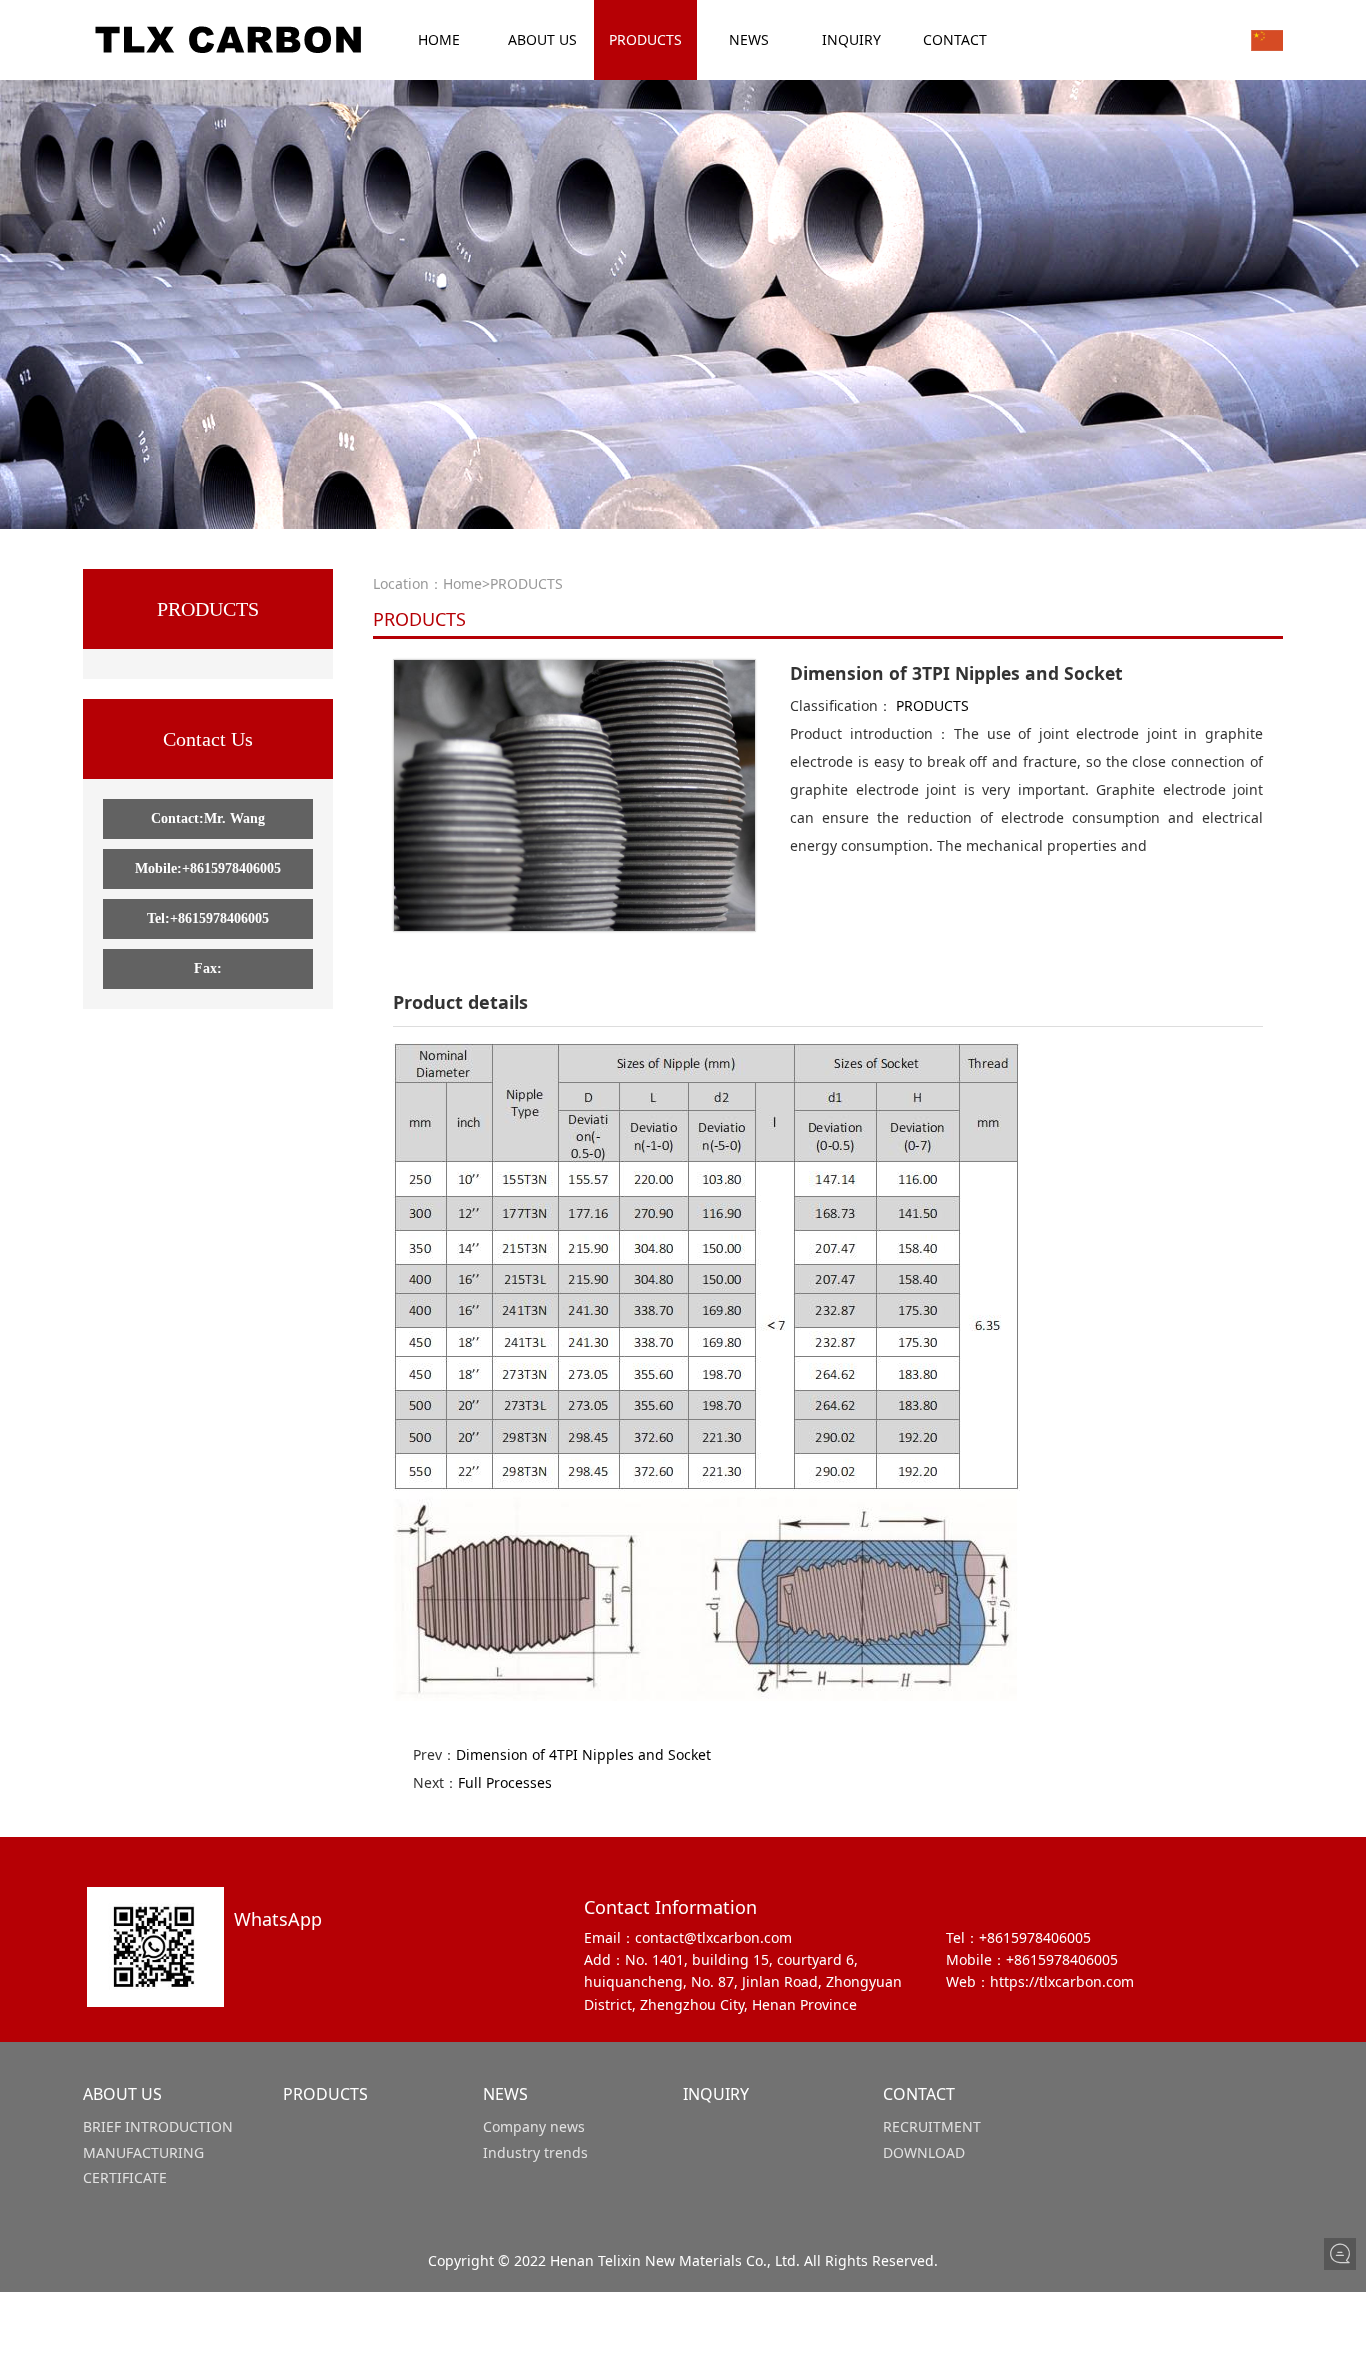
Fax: (208, 968)
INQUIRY (851, 39)
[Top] (1340, 2288)
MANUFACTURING (143, 2152)
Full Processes (505, 1782)
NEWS (749, 39)
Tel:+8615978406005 (208, 918)
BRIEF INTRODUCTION (158, 2126)
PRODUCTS (645, 39)
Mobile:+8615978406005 (208, 868)
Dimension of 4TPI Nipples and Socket (583, 1754)
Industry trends (535, 2152)
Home (462, 583)
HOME (439, 39)
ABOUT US (542, 39)
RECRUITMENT (932, 2126)
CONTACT (955, 39)
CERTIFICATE (125, 2177)
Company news (534, 2126)
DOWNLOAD (924, 2152)
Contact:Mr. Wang (208, 818)
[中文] (1267, 39)
